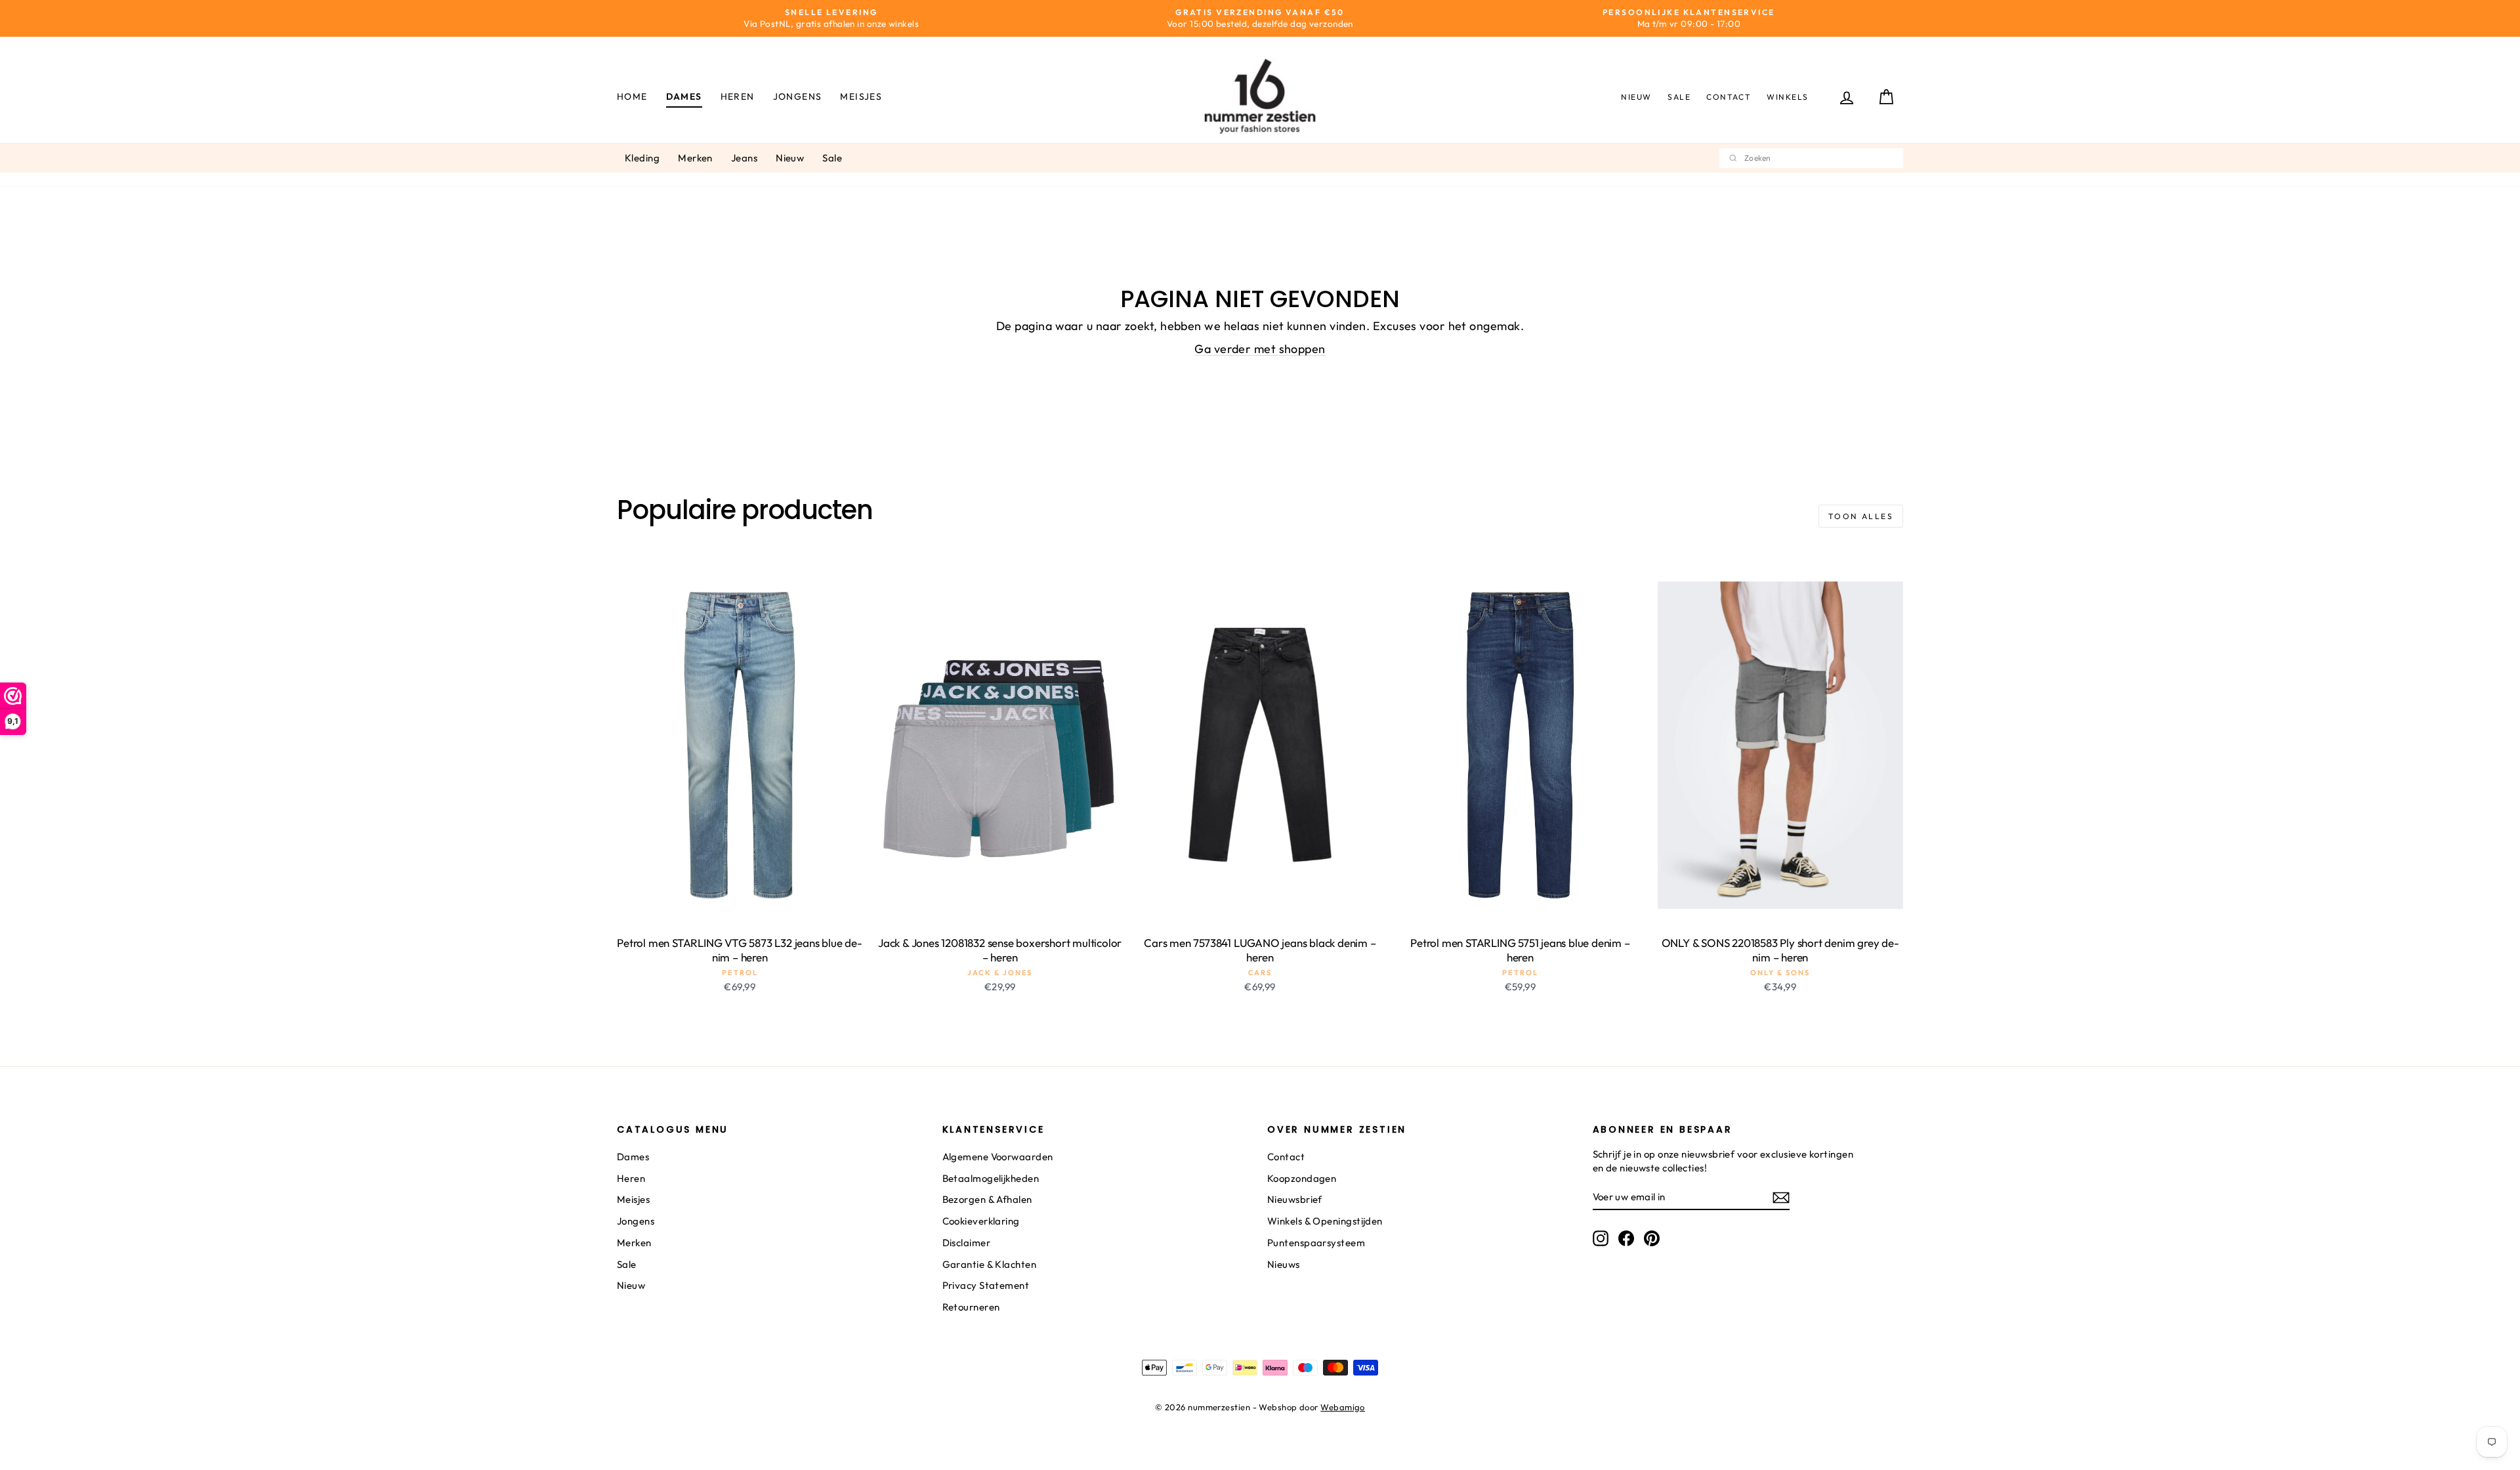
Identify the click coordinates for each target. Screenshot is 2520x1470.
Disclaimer (967, 1243)
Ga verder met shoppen (1260, 349)
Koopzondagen (1302, 1178)
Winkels (1788, 97)
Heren (738, 96)
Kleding (642, 158)
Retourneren (971, 1307)
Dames (684, 96)
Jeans (744, 158)
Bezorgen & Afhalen (987, 1199)
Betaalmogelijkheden (991, 1178)
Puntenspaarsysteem (1316, 1243)
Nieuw (1636, 97)
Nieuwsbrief (1295, 1199)
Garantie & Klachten (990, 1264)
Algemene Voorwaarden (998, 1157)
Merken (695, 158)
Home (632, 96)
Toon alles (1861, 516)
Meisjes (861, 96)
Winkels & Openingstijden (1325, 1221)
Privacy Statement (986, 1285)
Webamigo (1343, 1407)
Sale (1679, 97)
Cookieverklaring (981, 1221)
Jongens (798, 96)
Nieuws (1284, 1264)
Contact (1729, 97)
